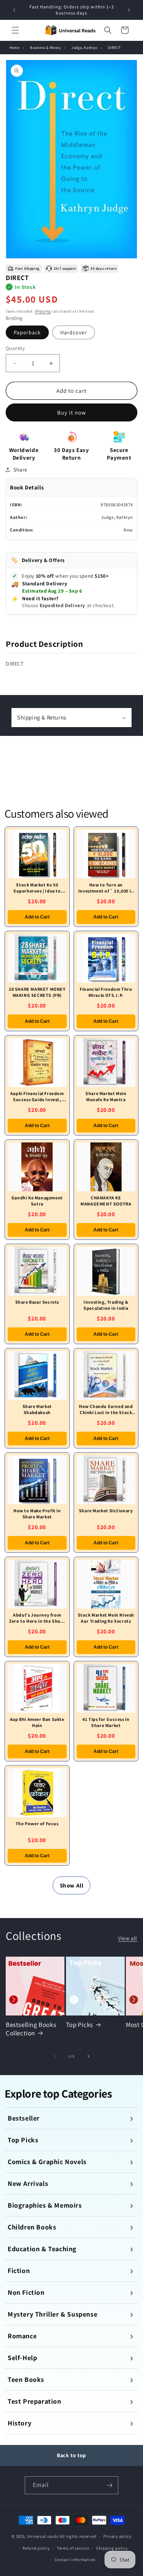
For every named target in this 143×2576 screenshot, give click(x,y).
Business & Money (46, 48)
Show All (72, 1885)
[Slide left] (55, 2056)
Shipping (43, 311)
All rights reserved (78, 2536)
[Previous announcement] (14, 10)
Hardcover (74, 332)
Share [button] (20, 470)
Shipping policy (112, 2548)
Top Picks (80, 2025)
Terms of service (73, 2548)
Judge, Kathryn (84, 48)
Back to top (71, 2455)
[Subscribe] (109, 2485)
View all (128, 1938)
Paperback (27, 332)
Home (14, 48)
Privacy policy (117, 2536)
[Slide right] (88, 2056)
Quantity (15, 348)
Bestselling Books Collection (31, 2029)
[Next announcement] (129, 10)
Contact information (75, 2560)
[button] (15, 30)
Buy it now (72, 412)
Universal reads (43, 2536)
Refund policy (36, 2548)
